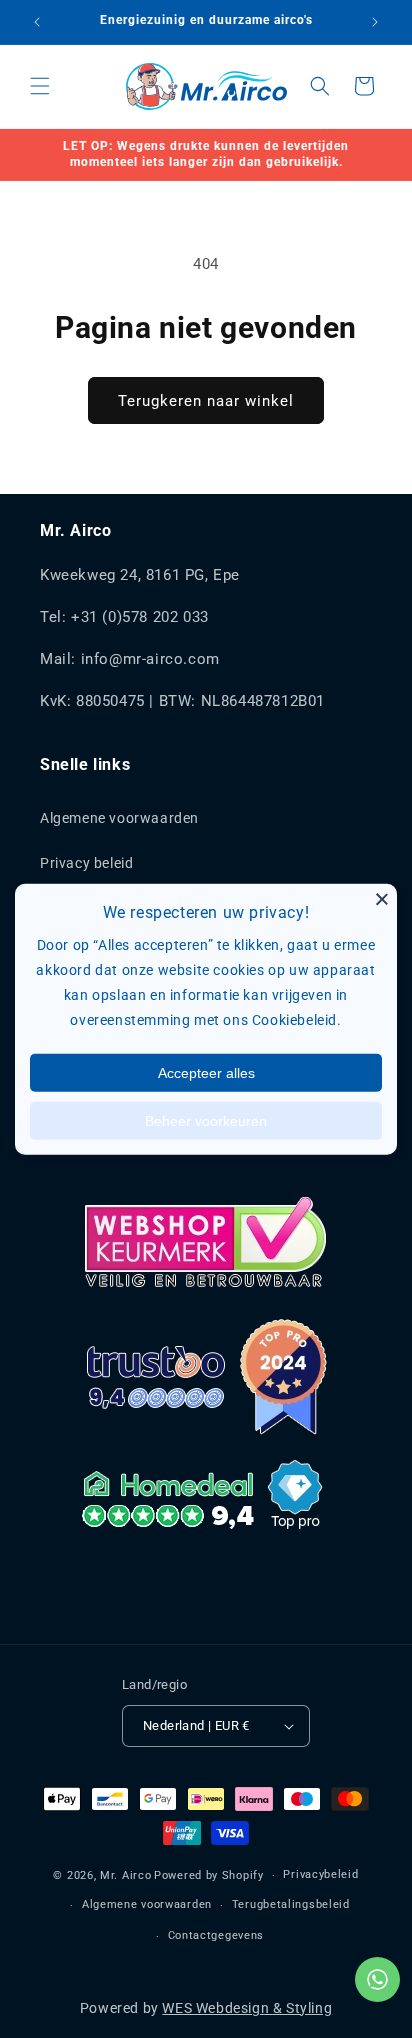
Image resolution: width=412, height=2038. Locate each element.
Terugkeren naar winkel (206, 401)
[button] (40, 86)
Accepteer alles (206, 1072)
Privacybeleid (320, 1874)
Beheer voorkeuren (206, 1120)
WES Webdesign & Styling (247, 2008)
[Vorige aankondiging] (37, 22)
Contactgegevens (216, 1935)
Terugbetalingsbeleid (291, 1904)
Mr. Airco (125, 1875)
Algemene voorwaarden (119, 818)
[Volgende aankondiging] (375, 22)
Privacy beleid (86, 863)
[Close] (382, 899)
